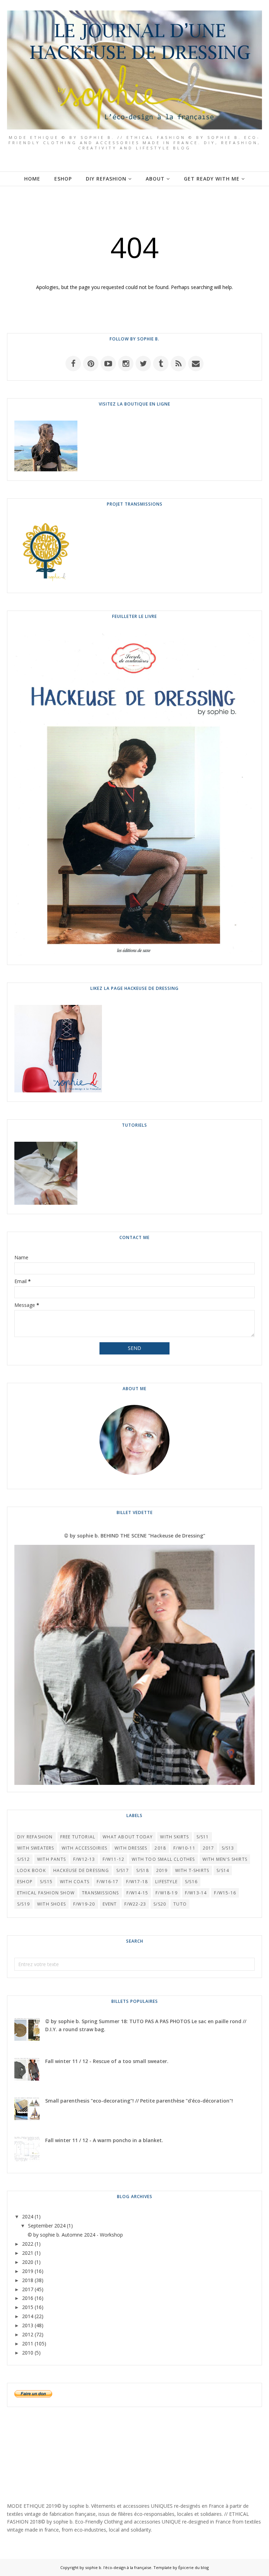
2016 (28, 2298)
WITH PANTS (51, 1859)
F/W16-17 (108, 1882)
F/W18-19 (167, 1893)
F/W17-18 (137, 1882)
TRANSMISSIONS (101, 1893)
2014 (28, 2316)
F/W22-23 (135, 1904)
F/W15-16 (225, 1893)
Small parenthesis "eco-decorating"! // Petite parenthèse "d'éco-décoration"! (139, 2101)
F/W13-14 (196, 1893)
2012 (28, 2334)
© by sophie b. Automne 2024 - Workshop (75, 2235)
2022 (28, 2244)
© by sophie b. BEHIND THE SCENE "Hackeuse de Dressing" (135, 1536)
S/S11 (203, 1837)
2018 (160, 1848)
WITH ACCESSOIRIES (84, 1848)
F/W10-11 (184, 1848)
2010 (28, 2353)
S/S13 (228, 1848)
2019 (162, 1870)
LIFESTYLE (166, 1882)
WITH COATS (75, 1882)
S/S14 (223, 1870)
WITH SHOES (51, 1904)
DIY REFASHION (35, 1837)
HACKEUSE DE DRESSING (81, 1870)
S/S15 (46, 1882)
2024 (28, 2216)
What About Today (128, 1837)
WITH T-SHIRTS (192, 1870)
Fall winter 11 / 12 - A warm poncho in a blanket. (104, 2140)
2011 (28, 2343)
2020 (28, 2262)
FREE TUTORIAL (78, 1837)
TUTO (180, 1904)
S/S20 (160, 1904)
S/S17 (123, 1870)
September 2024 (47, 2226)
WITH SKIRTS (174, 1837)
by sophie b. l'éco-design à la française (115, 2567)
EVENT (110, 1904)
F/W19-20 (84, 1904)
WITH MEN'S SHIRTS (225, 1859)
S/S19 (23, 1904)
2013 (28, 2325)
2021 (28, 2253)
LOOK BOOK (32, 1870)
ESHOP (25, 1882)
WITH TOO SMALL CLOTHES (163, 1859)
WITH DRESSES (131, 1848)
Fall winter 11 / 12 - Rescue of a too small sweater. (107, 2061)
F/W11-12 (114, 1859)
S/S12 (23, 1859)
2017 (209, 1848)
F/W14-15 (137, 1893)
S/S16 (191, 1882)
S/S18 (143, 1870)
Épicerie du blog (194, 2567)
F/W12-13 (84, 1859)
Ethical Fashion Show (46, 1893)
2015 (28, 2307)
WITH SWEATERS (36, 1848)
